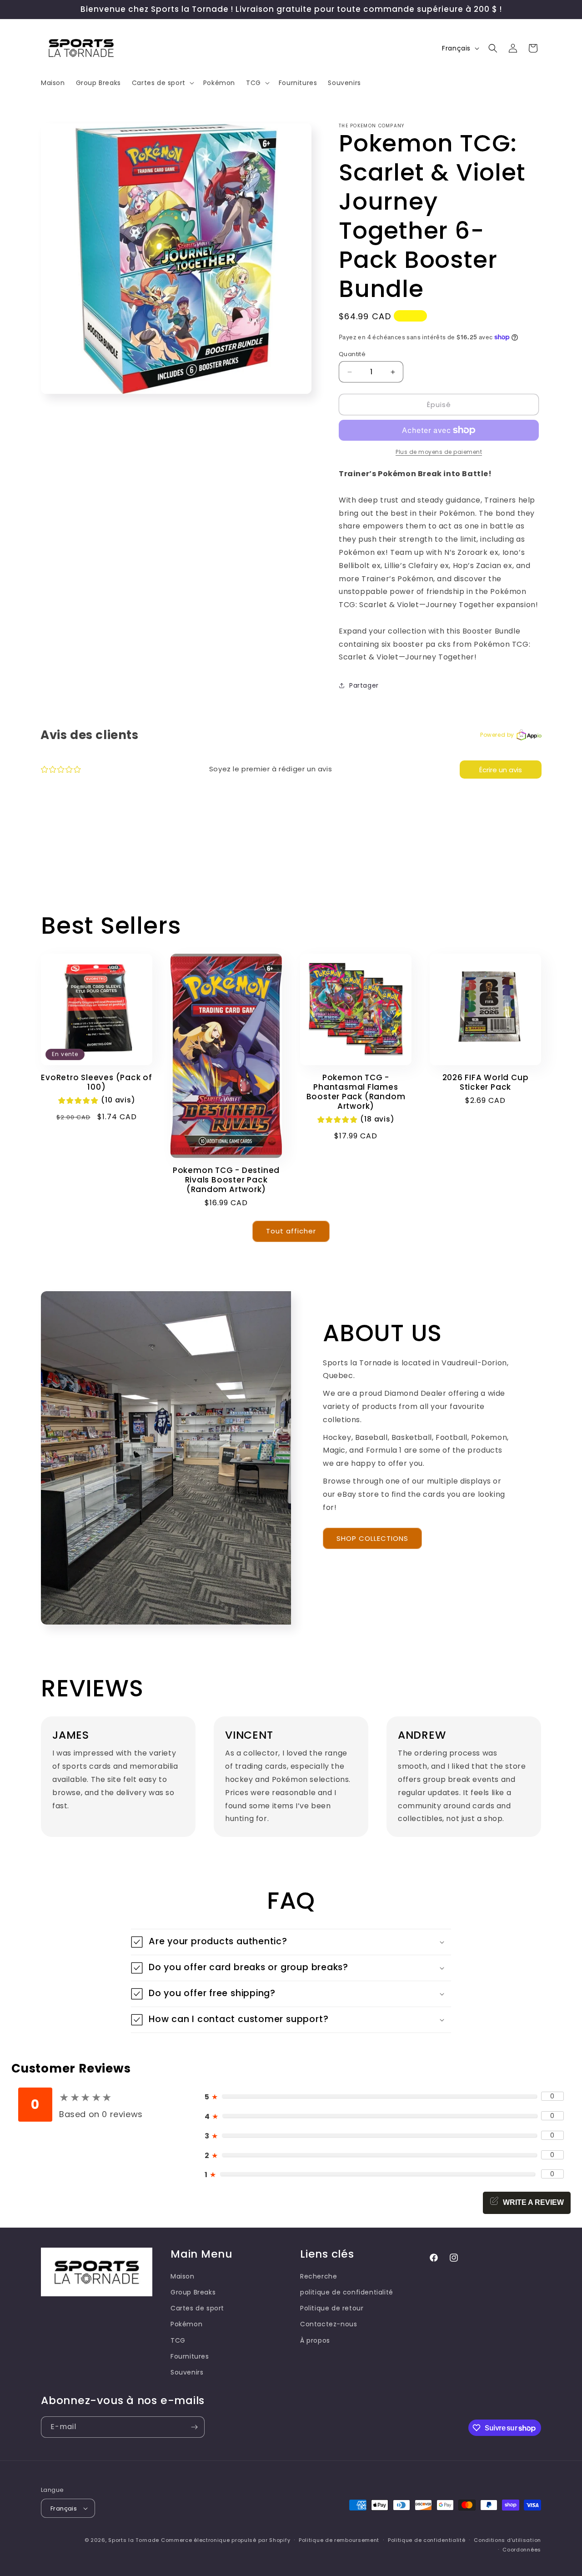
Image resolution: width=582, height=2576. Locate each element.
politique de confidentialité (347, 2292)
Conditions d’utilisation (507, 2540)
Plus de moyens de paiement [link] (439, 452)
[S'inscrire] (194, 2427)
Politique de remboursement (339, 2540)
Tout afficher (291, 1231)
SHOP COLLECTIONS (372, 1538)
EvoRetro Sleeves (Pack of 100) (97, 1082)
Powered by (497, 735)
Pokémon (186, 2324)
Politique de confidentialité (427, 2540)
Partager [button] (364, 685)
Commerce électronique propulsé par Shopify (226, 2540)
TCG (178, 2340)
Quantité (352, 354)
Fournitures (190, 2356)
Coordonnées (522, 2550)
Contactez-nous (329, 2324)
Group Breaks (193, 2292)
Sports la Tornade (135, 2540)
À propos (315, 2340)
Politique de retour (332, 2308)
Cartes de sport (197, 2308)
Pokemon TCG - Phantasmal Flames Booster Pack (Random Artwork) (356, 1092)
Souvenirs (187, 2372)
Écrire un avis (501, 770)
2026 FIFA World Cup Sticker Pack (486, 1082)
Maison (183, 2276)
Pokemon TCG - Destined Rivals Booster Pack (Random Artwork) (226, 1180)
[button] (162, 83)
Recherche (319, 2276)
